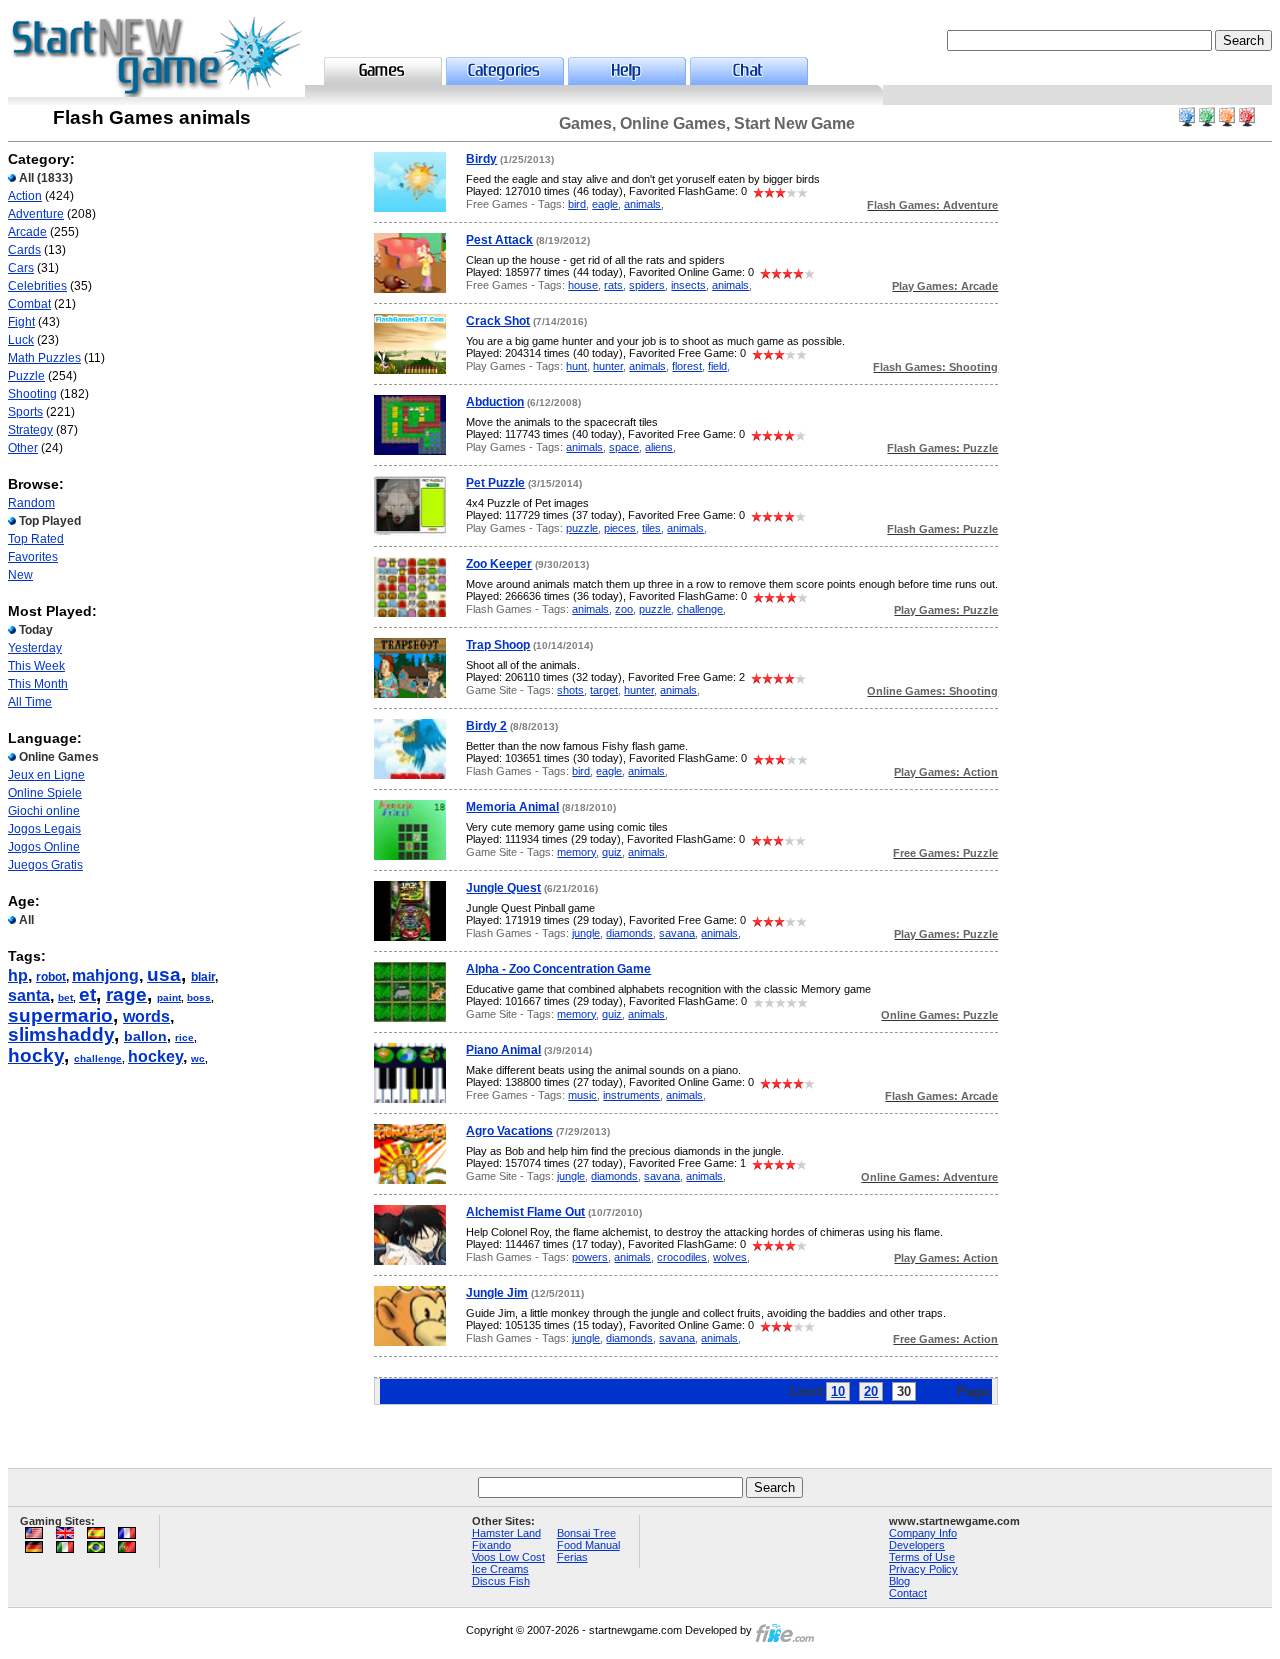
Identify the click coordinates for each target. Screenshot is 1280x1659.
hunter (608, 366)
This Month (38, 684)
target (604, 690)
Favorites (33, 557)
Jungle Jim (497, 1293)
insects (688, 285)
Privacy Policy (923, 1569)
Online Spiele (45, 793)
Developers (917, 1545)
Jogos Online (44, 847)
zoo (624, 609)
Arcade (27, 232)
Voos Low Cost (508, 1557)
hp (18, 975)
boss (199, 997)
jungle (586, 933)
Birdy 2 (486, 726)
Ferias (572, 1557)
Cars (21, 268)
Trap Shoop (498, 645)
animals (642, 204)
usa (164, 974)
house (583, 285)
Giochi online (44, 811)
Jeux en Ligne (46, 775)
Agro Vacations (509, 1131)
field (717, 366)
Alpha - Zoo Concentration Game (558, 969)
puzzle (582, 528)
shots (570, 690)
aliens (659, 447)
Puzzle (26, 376)
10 (838, 1391)
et (87, 994)
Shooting (32, 394)
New (20, 575)
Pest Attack (499, 240)
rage (126, 994)
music (582, 1095)
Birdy (481, 159)
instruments (631, 1095)
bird (577, 204)
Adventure (36, 214)
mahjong (105, 975)
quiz (612, 852)
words (146, 1016)
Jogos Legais (44, 829)
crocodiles (682, 1257)
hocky (36, 1055)
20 (871, 1391)
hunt (576, 366)
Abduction (495, 402)
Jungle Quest (503, 888)
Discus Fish (501, 1581)
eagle (605, 204)
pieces (620, 528)
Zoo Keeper (499, 564)
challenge (98, 1058)
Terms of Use (922, 1557)
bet (65, 997)
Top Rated (36, 539)
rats (613, 285)
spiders (647, 285)
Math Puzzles (44, 358)
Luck (21, 340)
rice (184, 1037)
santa (29, 995)
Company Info (923, 1533)
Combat (29, 304)
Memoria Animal (512, 807)
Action (25, 196)
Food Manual (588, 1545)
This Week (36, 666)
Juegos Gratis (45, 865)
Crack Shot (498, 321)
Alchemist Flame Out (525, 1212)
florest (687, 366)
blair (203, 977)
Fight (21, 322)
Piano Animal (503, 1050)
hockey (155, 1056)
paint (169, 997)
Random (31, 503)
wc (198, 1058)
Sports (25, 412)
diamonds (629, 933)
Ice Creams (500, 1569)
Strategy (30, 430)
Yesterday (35, 648)
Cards (24, 250)
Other (23, 448)
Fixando (491, 1545)
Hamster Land (506, 1533)
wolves (730, 1257)
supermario (60, 1015)
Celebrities (37, 286)
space (624, 447)
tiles (651, 528)
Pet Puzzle (495, 483)
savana (677, 933)
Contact (908, 1593)
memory (576, 852)
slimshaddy (61, 1034)
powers (590, 1257)
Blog (899, 1581)
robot (51, 977)
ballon (145, 1036)
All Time (30, 702)
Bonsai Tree (586, 1533)
